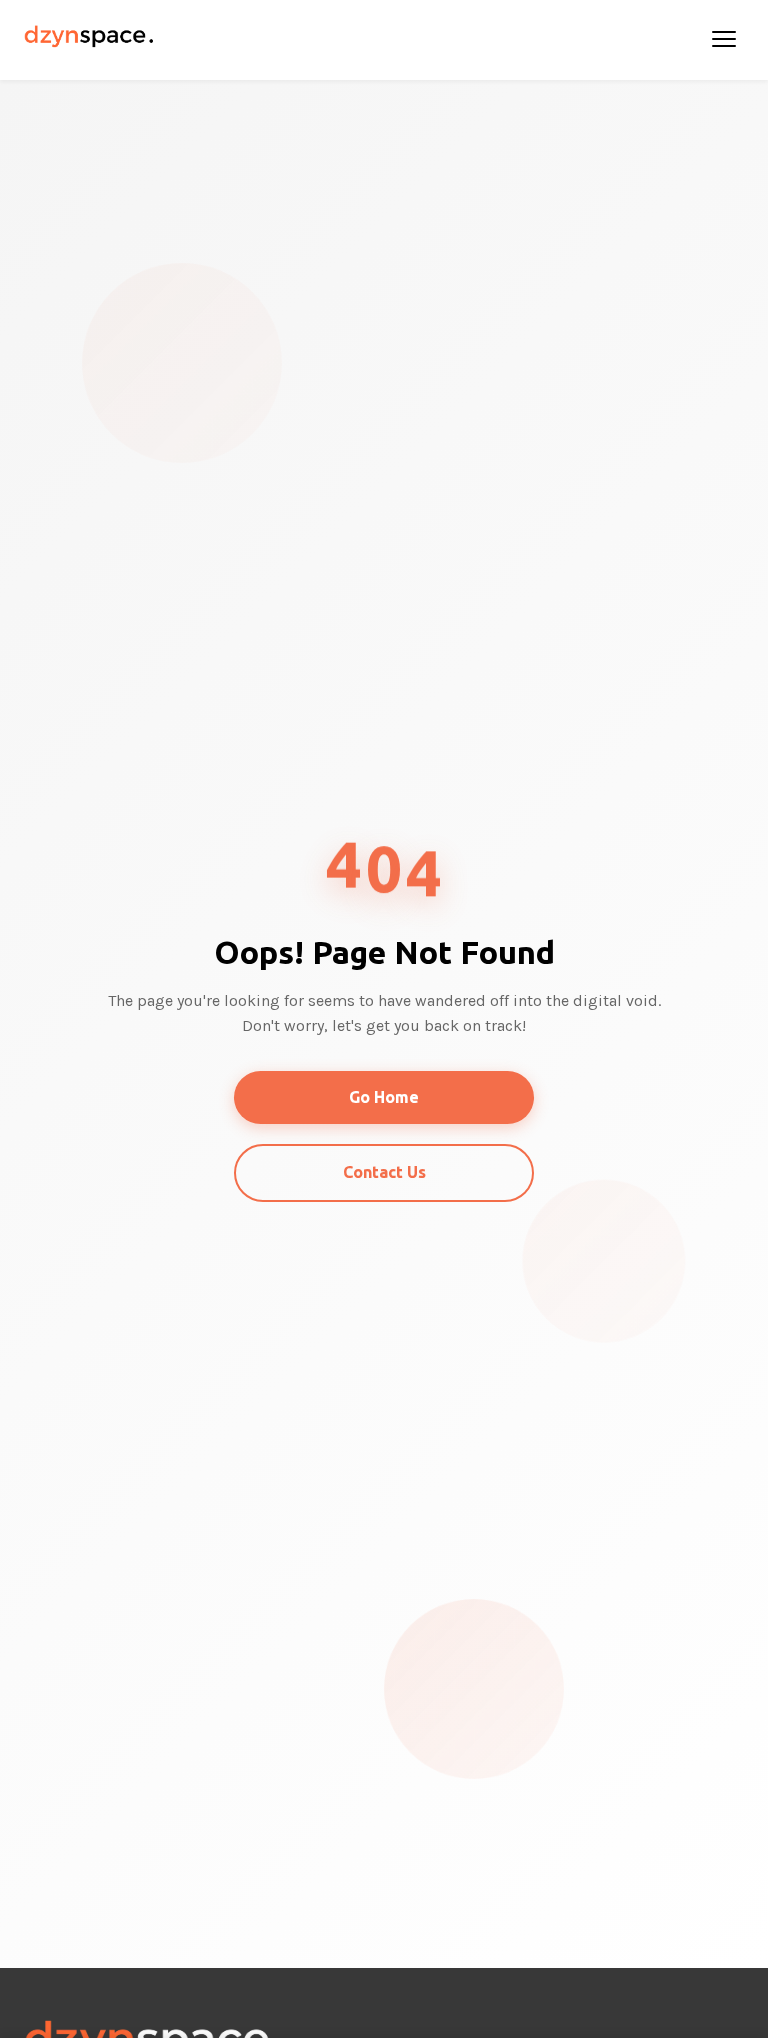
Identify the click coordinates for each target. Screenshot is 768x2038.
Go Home (384, 1097)
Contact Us (384, 1172)
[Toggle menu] (724, 40)
